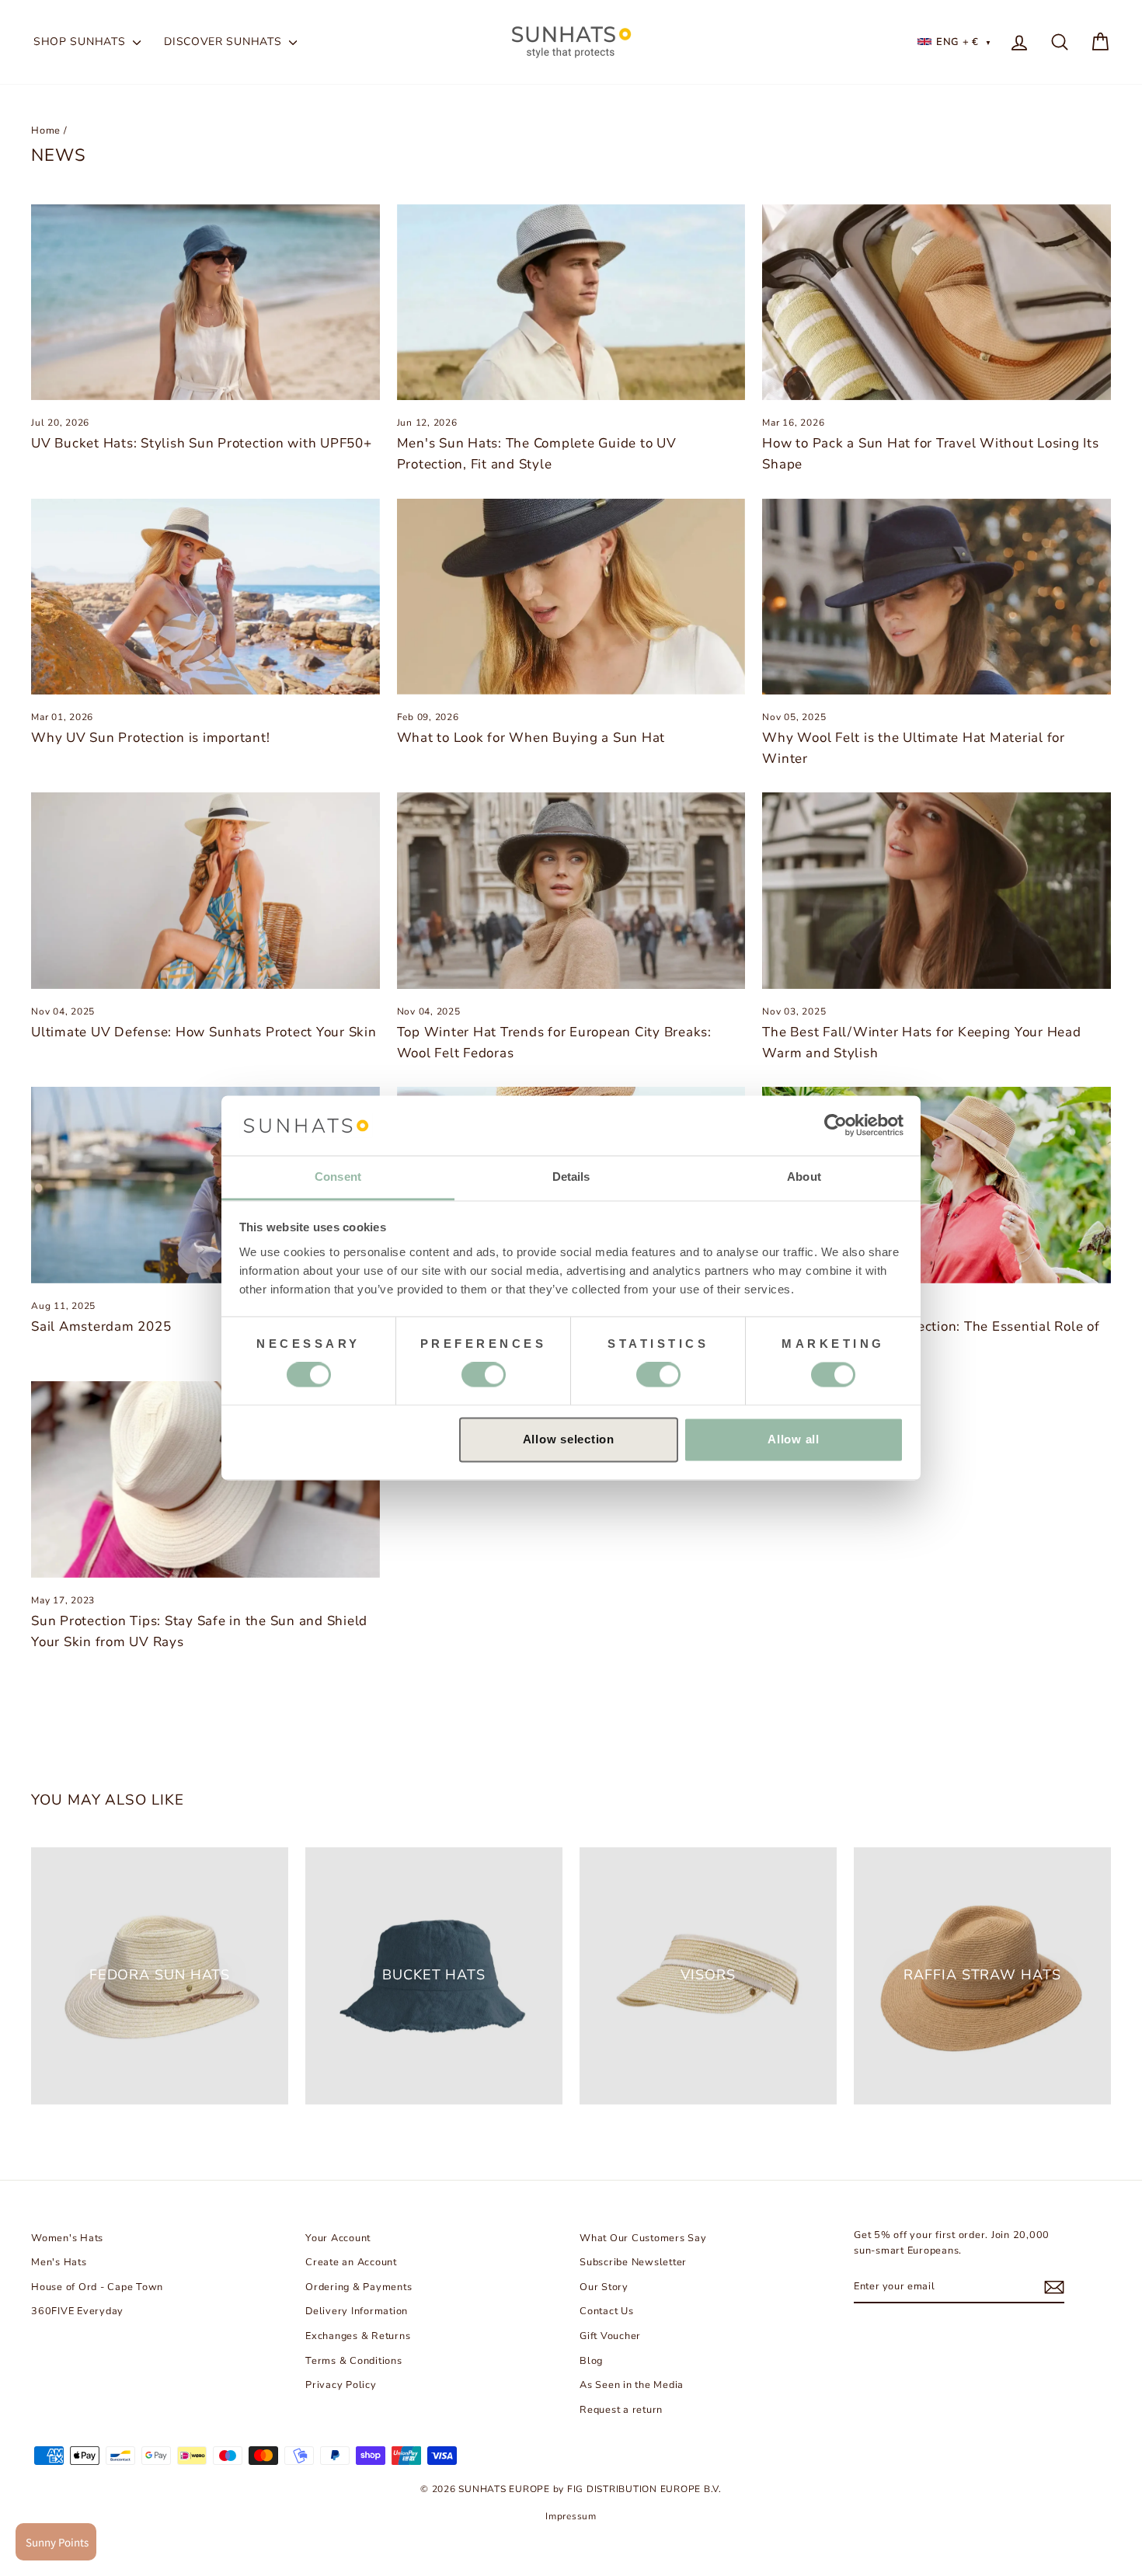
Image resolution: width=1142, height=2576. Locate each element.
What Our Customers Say (643, 2238)
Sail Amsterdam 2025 (101, 1326)
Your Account (338, 2238)
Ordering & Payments (359, 2287)
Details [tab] (571, 1177)
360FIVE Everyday (77, 2311)
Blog (591, 2361)
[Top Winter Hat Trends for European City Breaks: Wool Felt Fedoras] (571, 890)
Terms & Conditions (354, 2361)
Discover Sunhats (225, 42)
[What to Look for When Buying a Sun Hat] (571, 597)
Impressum (571, 2516)
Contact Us (607, 2311)
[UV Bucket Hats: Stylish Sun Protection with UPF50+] (205, 302)
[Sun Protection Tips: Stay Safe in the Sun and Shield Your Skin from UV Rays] (205, 1479)
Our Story (604, 2287)
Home (46, 131)
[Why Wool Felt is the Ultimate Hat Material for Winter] (937, 597)
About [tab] (804, 1177)
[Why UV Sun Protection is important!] (205, 597)
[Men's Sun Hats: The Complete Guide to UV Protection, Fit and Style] (571, 302)
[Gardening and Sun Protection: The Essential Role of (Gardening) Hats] (937, 1185)
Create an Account (351, 2262)
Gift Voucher (610, 2336)
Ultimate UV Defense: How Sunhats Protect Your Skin (204, 1032)
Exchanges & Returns (358, 2336)
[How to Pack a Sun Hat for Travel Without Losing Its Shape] (937, 302)
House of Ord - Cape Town (97, 2287)
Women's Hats (67, 2238)
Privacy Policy (341, 2385)
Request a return (621, 2410)
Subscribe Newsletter (633, 2262)
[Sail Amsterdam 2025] (205, 1185)
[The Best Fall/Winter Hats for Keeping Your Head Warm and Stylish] (937, 890)
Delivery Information (357, 2311)
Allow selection (569, 1439)
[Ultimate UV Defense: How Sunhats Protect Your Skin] (205, 890)
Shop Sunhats (81, 42)
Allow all (794, 1439)
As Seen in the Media (632, 2385)
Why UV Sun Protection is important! (150, 738)
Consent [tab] (338, 1177)
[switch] (484, 1375)
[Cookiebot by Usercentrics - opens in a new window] (836, 1126)
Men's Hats (59, 2262)
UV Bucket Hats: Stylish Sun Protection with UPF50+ (202, 443)
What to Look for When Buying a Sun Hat (531, 738)
